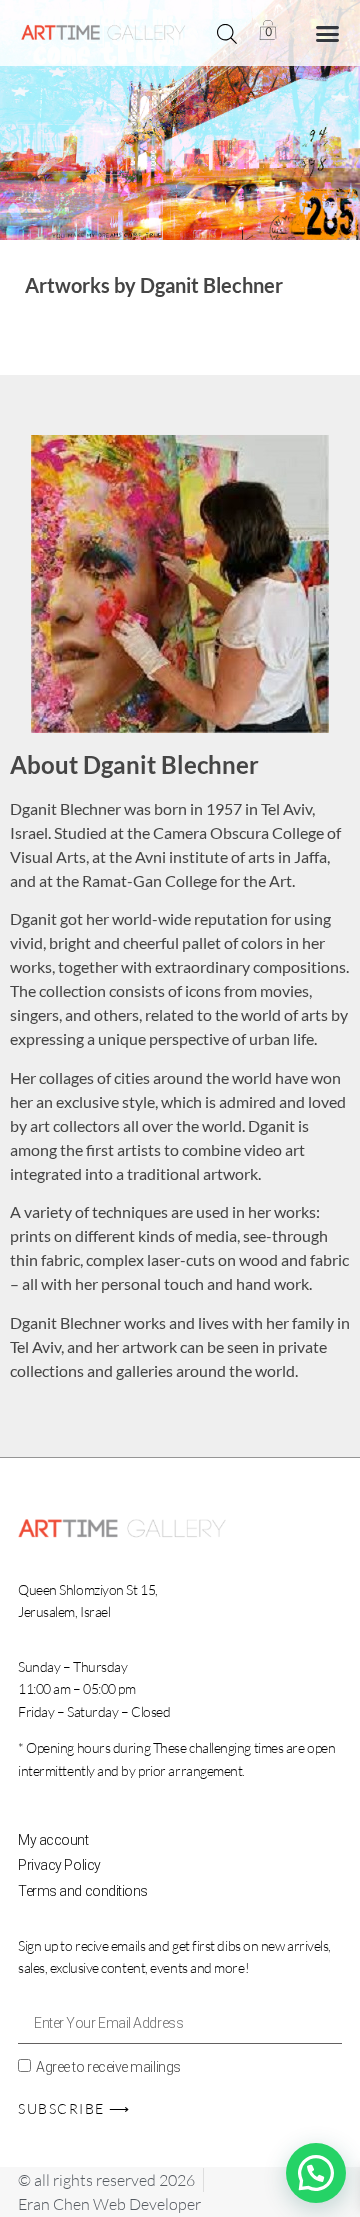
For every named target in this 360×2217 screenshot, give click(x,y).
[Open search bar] (227, 33)
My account (53, 1840)
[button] (327, 33)
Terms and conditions (83, 1891)
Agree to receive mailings (108, 2067)
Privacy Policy (59, 1865)
